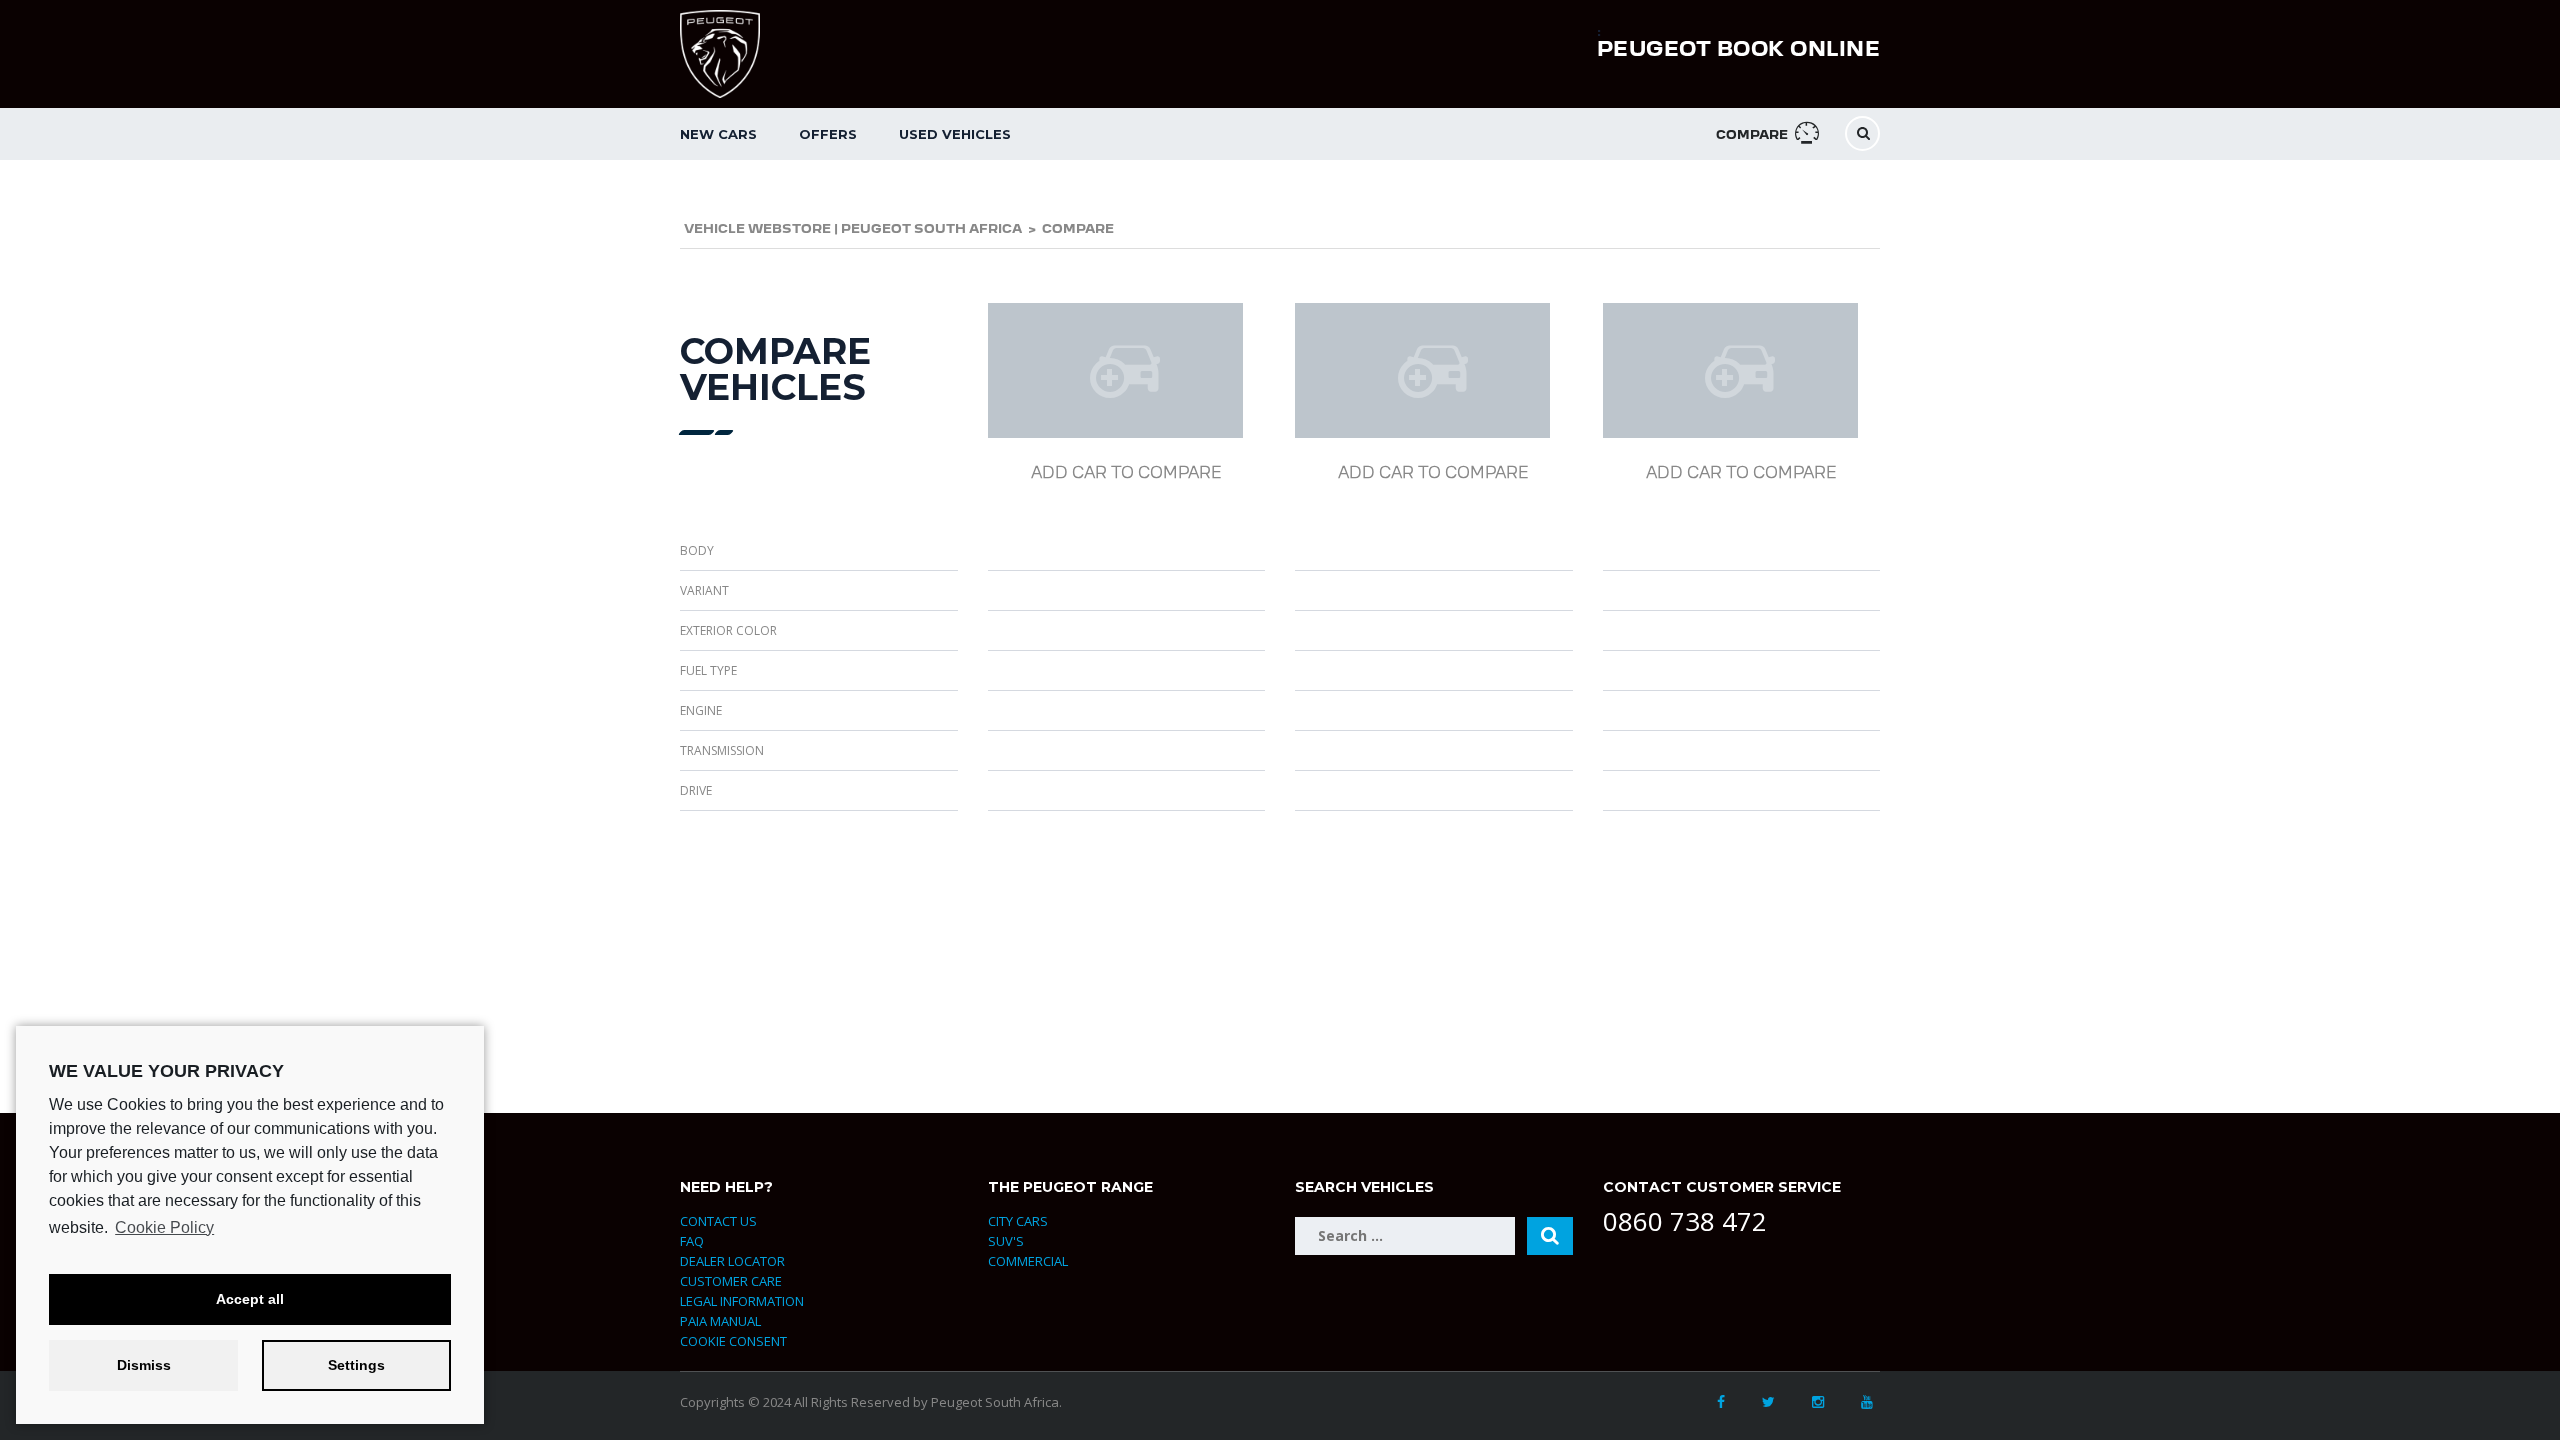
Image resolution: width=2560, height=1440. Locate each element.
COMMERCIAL (1028, 1261)
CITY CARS (1018, 1221)
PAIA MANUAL (720, 1321)
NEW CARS (718, 134)
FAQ (692, 1241)
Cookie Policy (164, 1227)
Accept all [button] (250, 1299)
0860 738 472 (1685, 1221)
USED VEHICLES (955, 134)
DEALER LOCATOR (732, 1261)
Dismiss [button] (144, 1365)
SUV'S (1006, 1241)
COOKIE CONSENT (733, 1341)
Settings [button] (356, 1365)
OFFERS (828, 134)
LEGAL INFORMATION (742, 1301)
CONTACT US (718, 1221)
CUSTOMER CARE (731, 1281)
